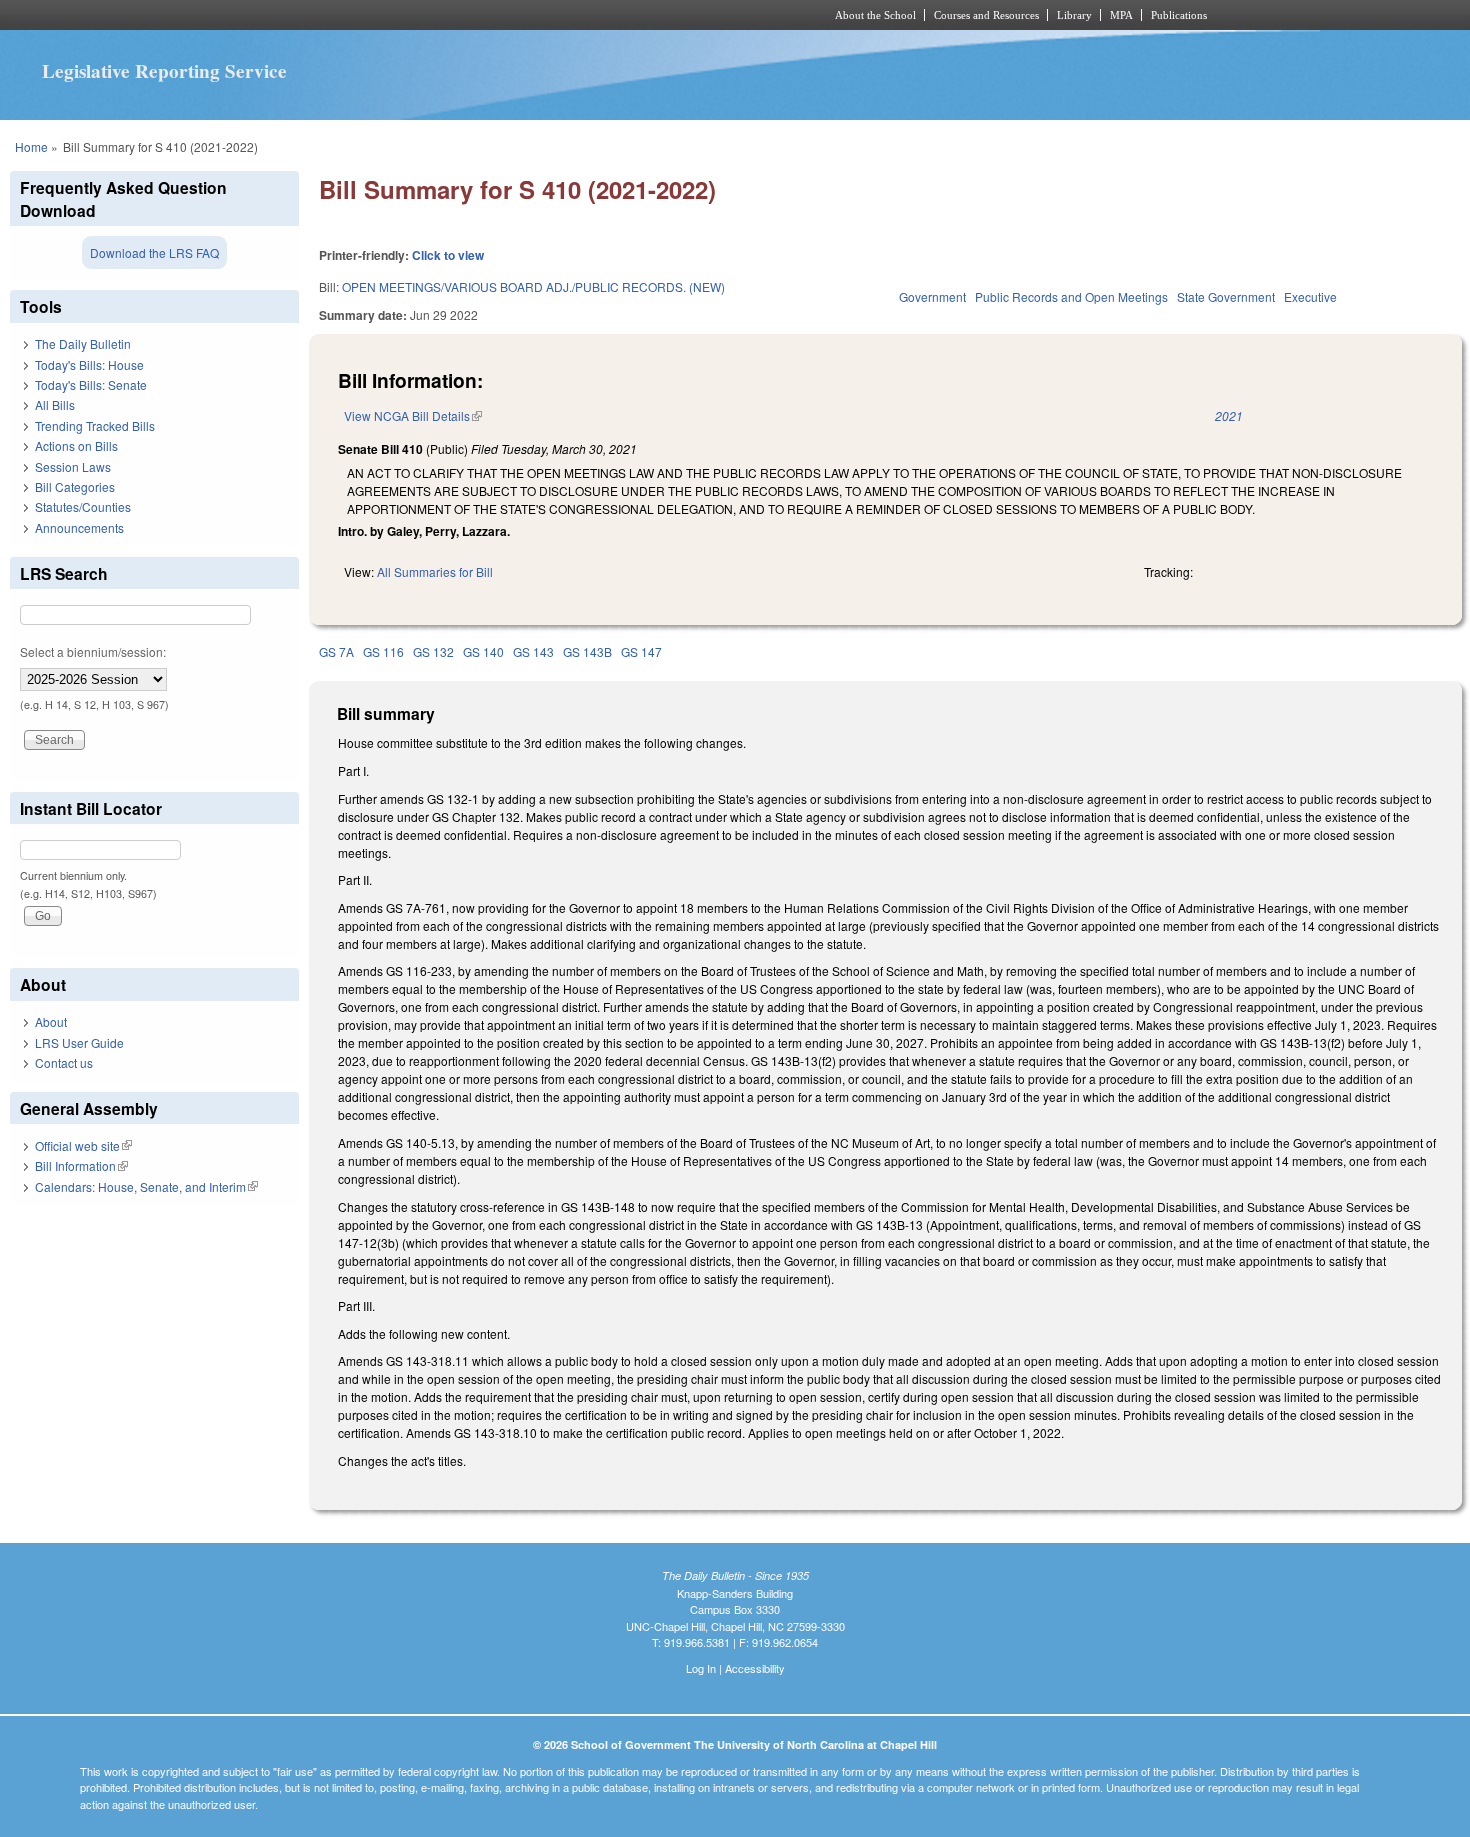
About (51, 1021)
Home (31, 146)
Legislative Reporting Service (164, 71)
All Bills (55, 404)
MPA (1121, 15)
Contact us (64, 1062)
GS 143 (533, 651)
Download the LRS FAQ (154, 252)
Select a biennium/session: (93, 651)
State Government (1226, 296)
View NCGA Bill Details (413, 415)
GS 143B (587, 651)
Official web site (83, 1145)
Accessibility (755, 1668)
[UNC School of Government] (470, 15)
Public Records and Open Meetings (1071, 296)
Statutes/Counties (83, 506)
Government (932, 296)
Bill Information (81, 1165)
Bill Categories (75, 486)
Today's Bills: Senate (91, 384)
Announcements (79, 527)
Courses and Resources (986, 15)
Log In (701, 1668)
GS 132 (433, 651)
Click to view (448, 255)
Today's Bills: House (89, 364)
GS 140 (483, 651)
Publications (1179, 15)
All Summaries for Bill (435, 571)
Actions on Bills (76, 445)
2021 (1229, 415)
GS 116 (383, 651)
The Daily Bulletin (83, 343)
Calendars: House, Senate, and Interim (146, 1186)
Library (1074, 15)
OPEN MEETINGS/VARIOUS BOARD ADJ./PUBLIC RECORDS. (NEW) (533, 286)
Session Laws (73, 466)
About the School (875, 15)
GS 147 (641, 651)
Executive (1310, 296)
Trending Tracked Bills (95, 425)
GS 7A (336, 651)
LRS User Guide (79, 1042)
